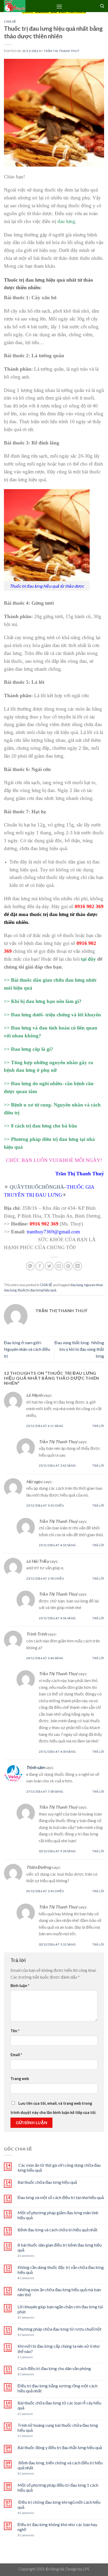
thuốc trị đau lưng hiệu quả (37, 1290)
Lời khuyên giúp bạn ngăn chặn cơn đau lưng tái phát (60, 2309)
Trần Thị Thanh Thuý (61, 51)
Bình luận (20, 1986)
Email (16, 2055)
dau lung (77, 1285)
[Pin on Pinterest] (68, 1266)
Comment (25, 2357)
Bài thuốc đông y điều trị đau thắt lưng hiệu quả (60, 2447)
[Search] (102, 6)
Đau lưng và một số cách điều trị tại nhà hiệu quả (61, 2197)
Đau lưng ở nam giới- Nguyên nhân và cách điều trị (27, 1349)
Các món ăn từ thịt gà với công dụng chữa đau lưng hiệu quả (59, 2168)
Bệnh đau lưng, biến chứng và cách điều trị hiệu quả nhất (60, 2465)
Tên (15, 2031)
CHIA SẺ (10, 21)
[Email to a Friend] (59, 1266)
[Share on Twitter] (49, 1266)
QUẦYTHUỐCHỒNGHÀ (37, 1187)
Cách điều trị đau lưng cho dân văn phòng (54, 2368)
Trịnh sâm (35, 1767)
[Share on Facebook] (40, 1266)
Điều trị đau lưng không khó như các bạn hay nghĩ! (57, 2527)
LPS (86, 2569)
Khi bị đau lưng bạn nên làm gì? (46, 1001)
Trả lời (98, 1426)
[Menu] (59, 6)
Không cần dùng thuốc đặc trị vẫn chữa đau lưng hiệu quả (61, 2270)
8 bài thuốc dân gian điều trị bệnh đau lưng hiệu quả (60, 2247)
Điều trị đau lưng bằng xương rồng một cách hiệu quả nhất (58, 2388)
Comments (26, 2256)
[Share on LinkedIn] (78, 1266)
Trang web (20, 2079)
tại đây (88, 959)
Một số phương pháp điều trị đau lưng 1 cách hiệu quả (58, 2487)
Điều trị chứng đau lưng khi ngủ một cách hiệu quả (59, 2505)
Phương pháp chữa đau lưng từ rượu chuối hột (60, 2329)
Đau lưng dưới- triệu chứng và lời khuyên (56, 1015)
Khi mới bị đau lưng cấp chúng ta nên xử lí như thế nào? (59, 2349)
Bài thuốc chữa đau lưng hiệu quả (47, 2182)
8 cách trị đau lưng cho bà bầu (44, 1126)
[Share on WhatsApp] (30, 1266)
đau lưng (66, 221)
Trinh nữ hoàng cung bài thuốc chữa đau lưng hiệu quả (58, 2428)
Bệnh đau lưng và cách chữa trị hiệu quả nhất (58, 2230)
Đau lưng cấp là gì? (32, 1049)
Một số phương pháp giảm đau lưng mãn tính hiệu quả (58, 2215)
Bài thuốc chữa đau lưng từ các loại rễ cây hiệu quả (59, 2405)
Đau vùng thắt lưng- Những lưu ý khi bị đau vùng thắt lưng (79, 1349)
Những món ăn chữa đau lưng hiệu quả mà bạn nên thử (59, 2292)
